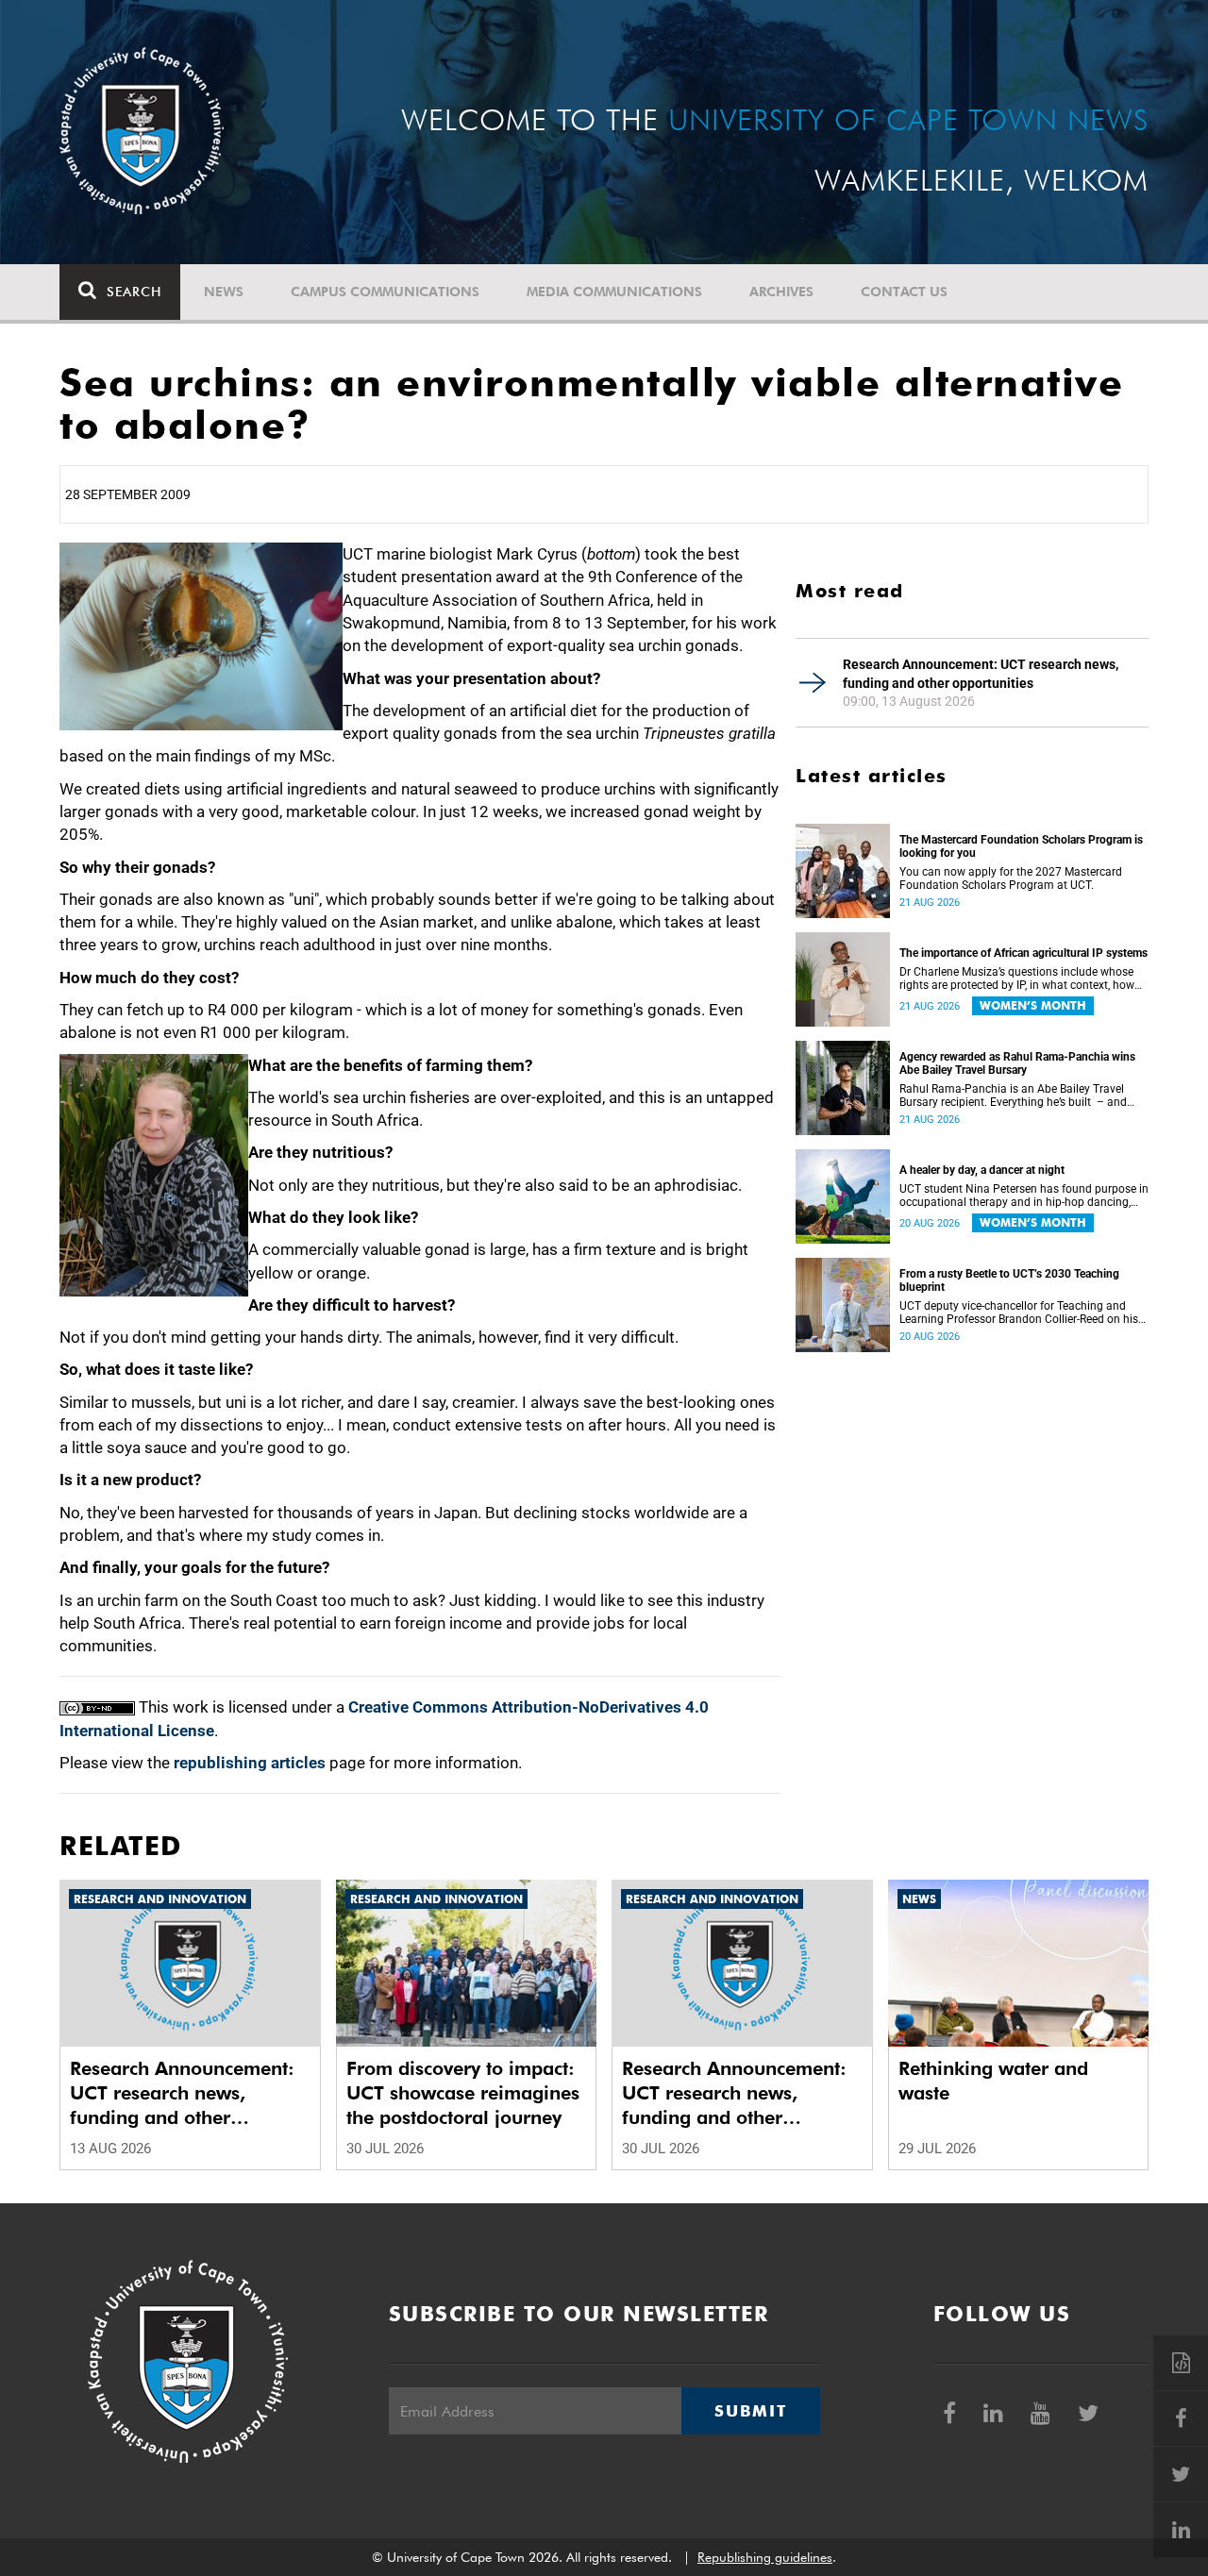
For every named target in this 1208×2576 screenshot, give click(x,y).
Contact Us (904, 292)
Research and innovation (160, 1899)
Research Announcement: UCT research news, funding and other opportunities (981, 674)
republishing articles (250, 1763)
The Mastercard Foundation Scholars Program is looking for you (1021, 846)
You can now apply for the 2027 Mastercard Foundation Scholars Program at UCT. (1011, 878)
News (224, 292)
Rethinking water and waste (993, 2081)
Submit (750, 2411)
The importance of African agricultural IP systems (1023, 953)
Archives (781, 292)
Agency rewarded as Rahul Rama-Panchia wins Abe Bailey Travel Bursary (1017, 1063)
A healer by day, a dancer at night (982, 1170)
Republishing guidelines (765, 2557)
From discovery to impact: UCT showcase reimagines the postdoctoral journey (463, 2093)
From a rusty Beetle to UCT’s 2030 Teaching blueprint (1009, 1280)
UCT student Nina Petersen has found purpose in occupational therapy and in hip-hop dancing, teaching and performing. (1024, 1196)
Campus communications (385, 292)
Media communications (614, 292)
